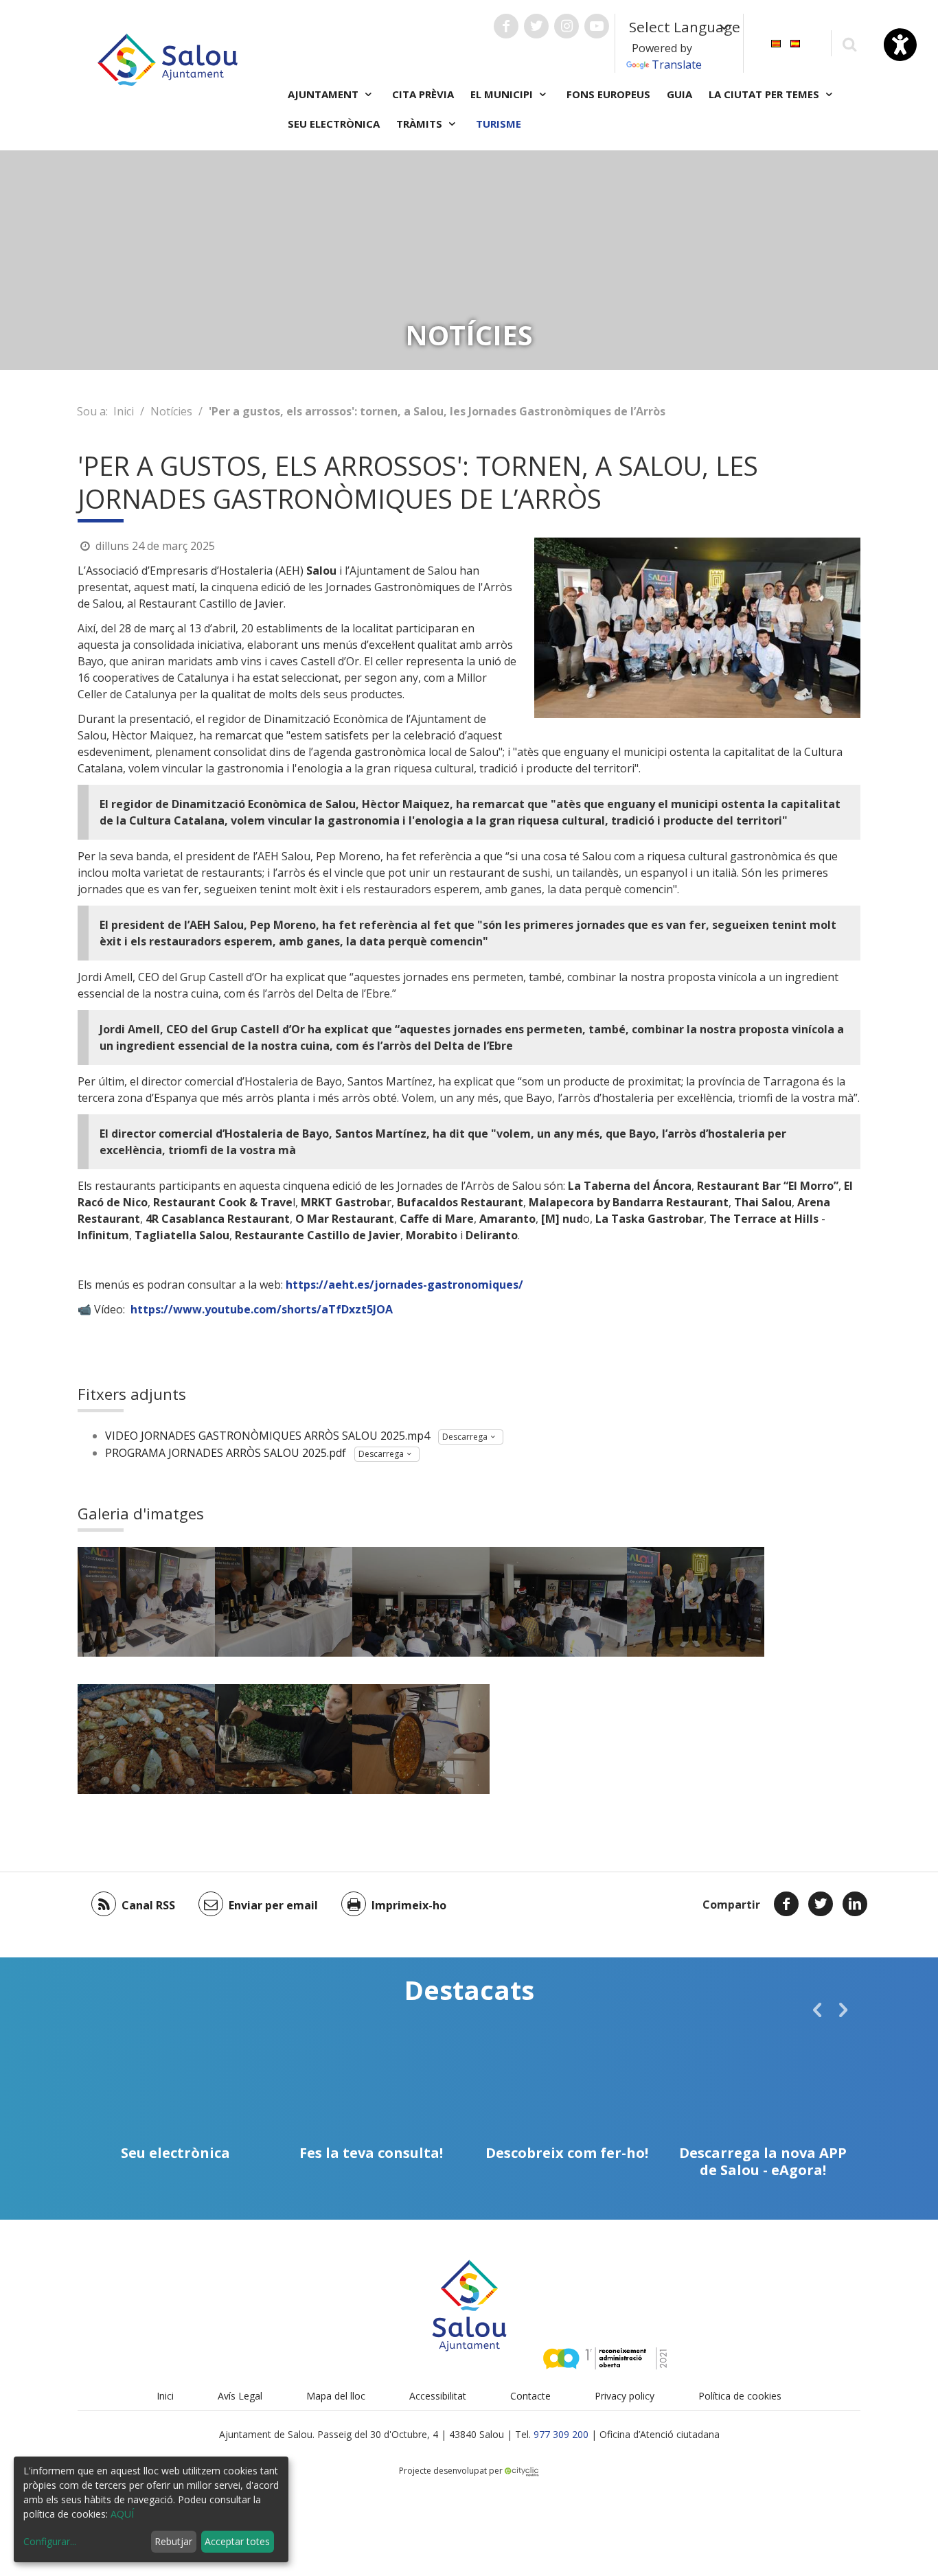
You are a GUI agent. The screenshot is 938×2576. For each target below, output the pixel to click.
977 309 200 (561, 2434)
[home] (168, 58)
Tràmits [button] (421, 124)
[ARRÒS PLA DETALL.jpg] (146, 1739)
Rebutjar (173, 2541)
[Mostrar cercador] (849, 44)
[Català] (776, 42)
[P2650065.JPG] (558, 1602)
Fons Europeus (608, 94)
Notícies (171, 411)
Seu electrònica (334, 124)
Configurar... (50, 2541)
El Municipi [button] (503, 94)
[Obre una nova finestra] (506, 26)
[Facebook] (786, 1904)
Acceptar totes (237, 2541)
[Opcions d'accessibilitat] (900, 45)
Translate (677, 65)
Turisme (499, 124)
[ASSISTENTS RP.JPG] (421, 1602)
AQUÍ (122, 2514)
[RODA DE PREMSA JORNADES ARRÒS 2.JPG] (284, 1602)
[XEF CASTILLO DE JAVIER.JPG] (421, 1739)
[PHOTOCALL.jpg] (696, 1602)
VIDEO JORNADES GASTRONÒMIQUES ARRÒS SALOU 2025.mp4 (267, 1436)
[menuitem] (776, 42)
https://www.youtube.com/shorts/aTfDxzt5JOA (262, 1309)
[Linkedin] (855, 1904)
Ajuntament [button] (324, 94)
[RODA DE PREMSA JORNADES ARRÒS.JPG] (146, 1602)
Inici (124, 411)
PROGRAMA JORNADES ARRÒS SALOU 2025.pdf (226, 1453)
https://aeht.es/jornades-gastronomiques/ (404, 1285)
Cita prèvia (423, 94)
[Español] (795, 42)
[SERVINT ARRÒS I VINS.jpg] (284, 1739)
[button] (817, 2010)
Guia (679, 94)
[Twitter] (821, 1904)
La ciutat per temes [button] (765, 94)
